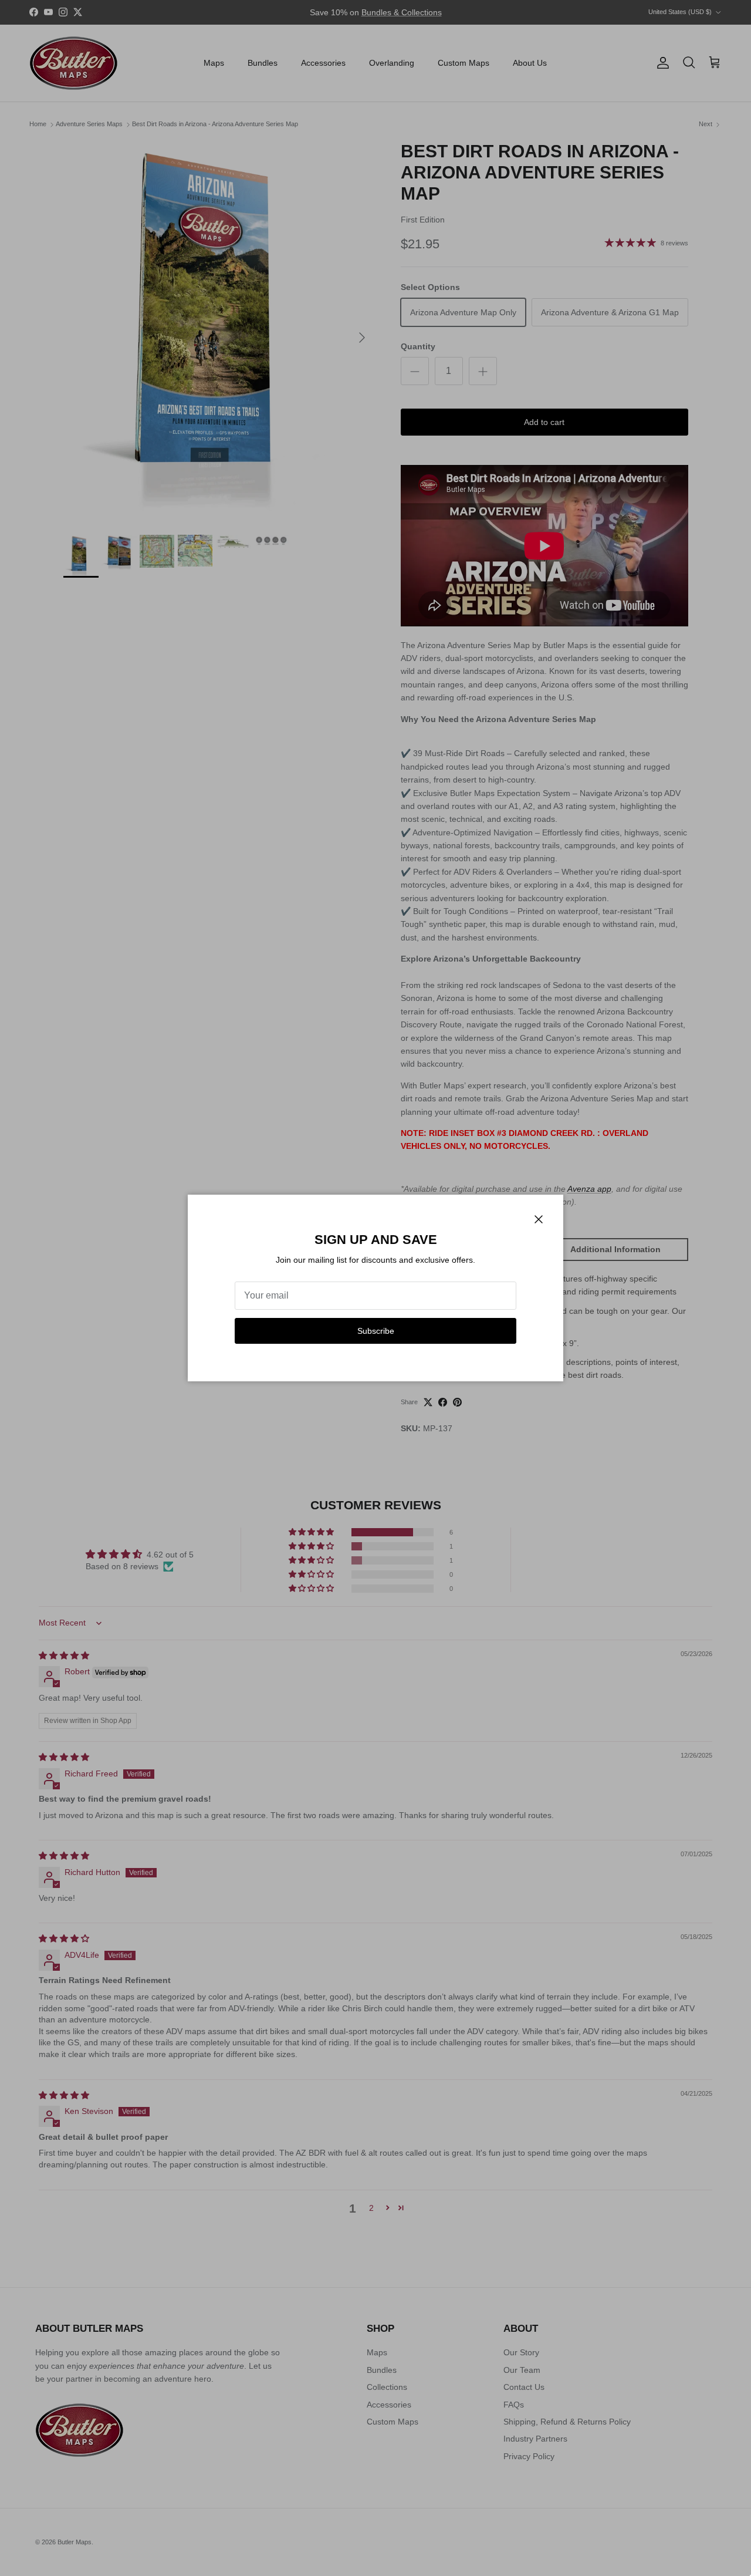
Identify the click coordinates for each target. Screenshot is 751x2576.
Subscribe (376, 1331)
